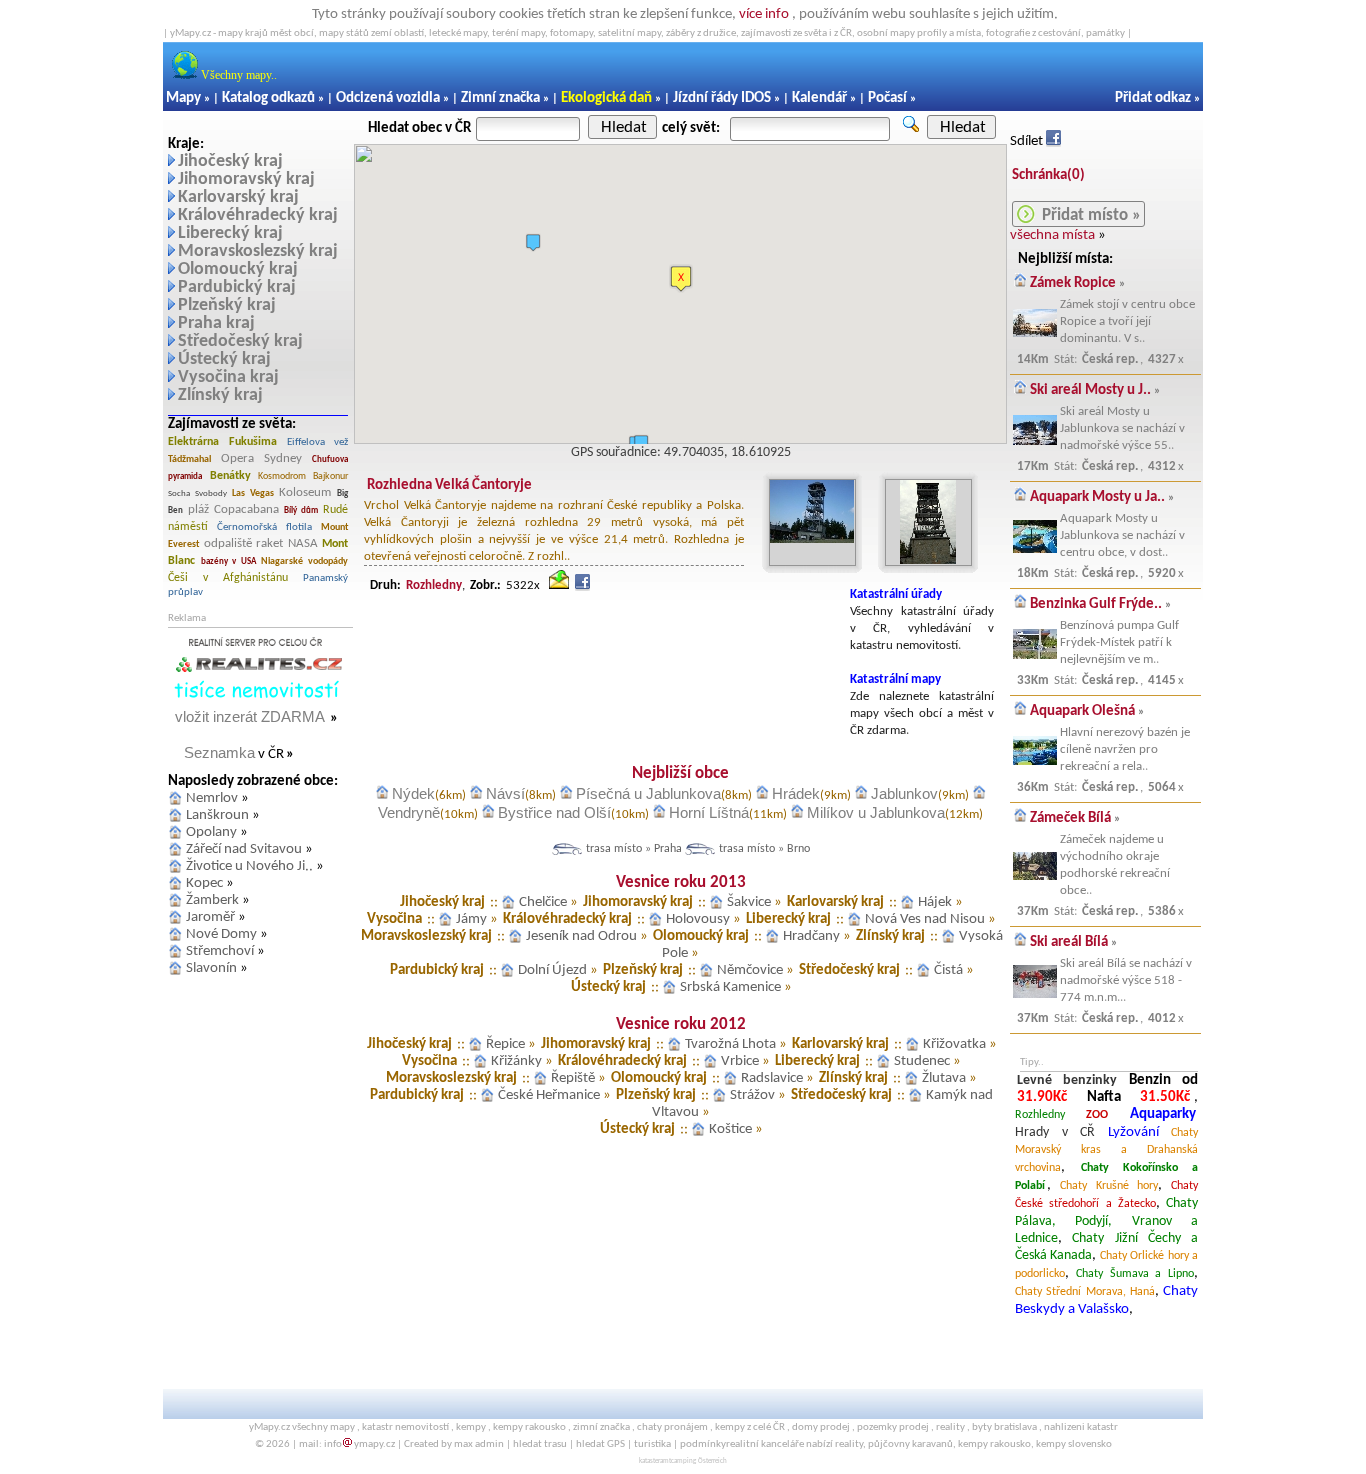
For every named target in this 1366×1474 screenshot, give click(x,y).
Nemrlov (212, 798)
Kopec (204, 883)
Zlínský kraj (220, 395)
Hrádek (796, 793)
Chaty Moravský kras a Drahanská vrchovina (1106, 1150)
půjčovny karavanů (910, 1444)
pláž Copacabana (233, 509)
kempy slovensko (1074, 1444)
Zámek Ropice (1073, 283)
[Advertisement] (599, 632)
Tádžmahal (189, 459)
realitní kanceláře (765, 1444)
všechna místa (1052, 235)
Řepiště (573, 1078)
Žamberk (212, 900)
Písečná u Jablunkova (648, 793)
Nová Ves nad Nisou (925, 919)
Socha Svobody (197, 493)
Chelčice (543, 902)
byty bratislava (1004, 1427)
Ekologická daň (606, 98)
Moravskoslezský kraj (258, 251)
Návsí (505, 793)
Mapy (183, 98)
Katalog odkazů (268, 98)
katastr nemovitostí (405, 1427)
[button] (681, 279)
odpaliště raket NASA (261, 543)
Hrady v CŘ (1055, 1132)
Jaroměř (210, 917)
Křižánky (516, 1061)
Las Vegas (253, 493)
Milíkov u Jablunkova (876, 812)
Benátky (230, 476)
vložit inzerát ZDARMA (250, 716)
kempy (471, 1427)
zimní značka (601, 1427)
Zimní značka (500, 98)
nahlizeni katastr (1081, 1427)
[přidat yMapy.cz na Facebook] (1053, 141)
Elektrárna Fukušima (222, 442)
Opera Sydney (261, 458)
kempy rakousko (529, 1427)
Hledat (624, 127)
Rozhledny (1040, 1115)
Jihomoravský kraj (246, 179)
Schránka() (1048, 175)
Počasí (887, 98)
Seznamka (219, 752)
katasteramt (655, 1461)
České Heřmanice (549, 1095)
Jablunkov (904, 793)
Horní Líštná (709, 812)
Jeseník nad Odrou (581, 936)
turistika (652, 1444)
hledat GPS (600, 1444)
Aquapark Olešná (1082, 711)
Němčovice (750, 970)
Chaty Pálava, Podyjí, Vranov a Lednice (1106, 1221)
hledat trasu (540, 1444)
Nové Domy (221, 934)
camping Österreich (699, 1461)
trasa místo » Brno (764, 849)
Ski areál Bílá (1069, 942)
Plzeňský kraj (227, 305)
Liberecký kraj (230, 233)
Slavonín (211, 968)
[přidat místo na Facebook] (582, 585)
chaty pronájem (672, 1427)
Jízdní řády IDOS (722, 98)
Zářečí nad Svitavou (244, 849)
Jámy (471, 919)
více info (764, 14)
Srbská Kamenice (730, 987)
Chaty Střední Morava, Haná (1085, 1292)
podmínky (703, 1444)
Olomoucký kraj (238, 269)
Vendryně (409, 812)
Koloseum (305, 492)
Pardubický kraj (237, 287)
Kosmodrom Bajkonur (303, 476)
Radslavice (772, 1078)
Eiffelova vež (317, 442)
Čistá (948, 970)
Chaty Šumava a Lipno (1135, 1274)
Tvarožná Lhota (730, 1044)
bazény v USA (228, 561)
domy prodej (821, 1427)
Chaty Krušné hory (1109, 1186)
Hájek (935, 902)
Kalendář (819, 98)
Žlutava (944, 1078)
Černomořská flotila (264, 527)
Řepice (505, 1044)
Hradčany (811, 936)
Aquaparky (1163, 1114)
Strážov (752, 1095)
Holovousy (698, 919)
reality (950, 1427)
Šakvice (749, 902)
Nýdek (413, 793)
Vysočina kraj (228, 377)
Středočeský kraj (240, 341)
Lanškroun (217, 815)
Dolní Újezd (552, 970)
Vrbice (740, 1061)
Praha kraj (216, 323)
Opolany (211, 832)
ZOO (1097, 1115)
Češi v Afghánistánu (228, 578)
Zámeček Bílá (1070, 818)
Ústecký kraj (224, 359)
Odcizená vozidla (388, 98)
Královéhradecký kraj (258, 215)
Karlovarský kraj (238, 197)
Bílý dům (301, 510)
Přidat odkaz (1153, 98)
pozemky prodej (893, 1427)
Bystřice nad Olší (554, 812)
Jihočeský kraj (230, 161)
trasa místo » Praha (634, 849)
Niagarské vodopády (304, 561)
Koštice (730, 1129)
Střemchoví (220, 951)
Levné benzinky (1067, 1080)
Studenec (922, 1061)
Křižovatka (954, 1044)
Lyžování (1133, 1132)
